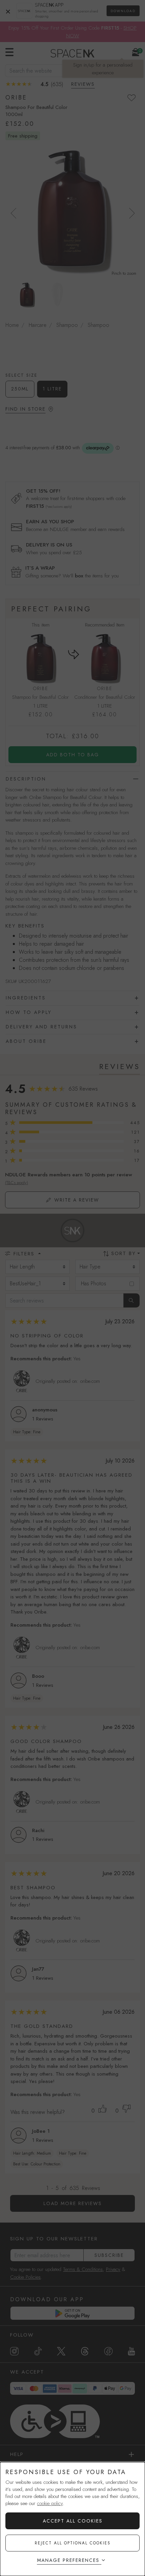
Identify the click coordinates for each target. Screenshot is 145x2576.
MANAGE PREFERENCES (68, 2560)
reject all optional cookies (73, 2543)
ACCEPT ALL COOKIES (73, 2521)
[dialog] (72, 2519)
